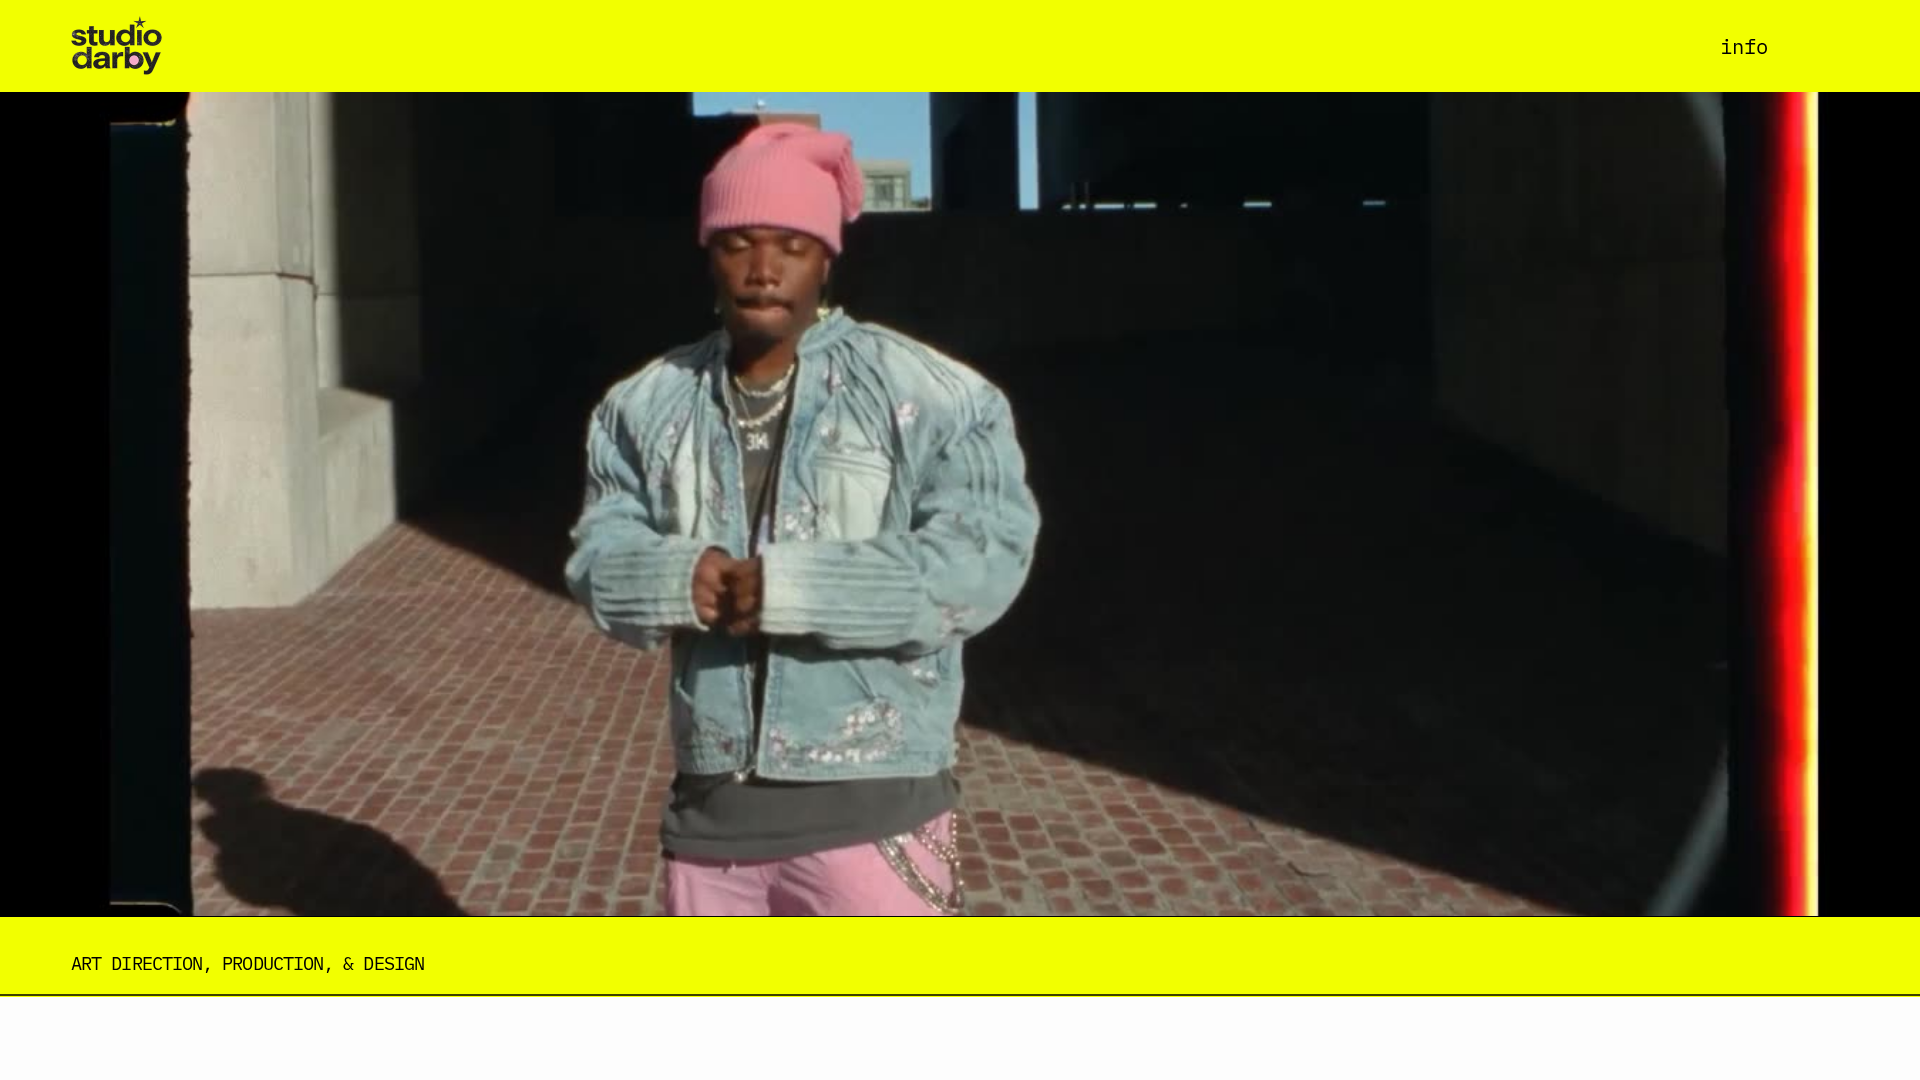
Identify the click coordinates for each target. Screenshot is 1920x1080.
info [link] (1744, 45)
